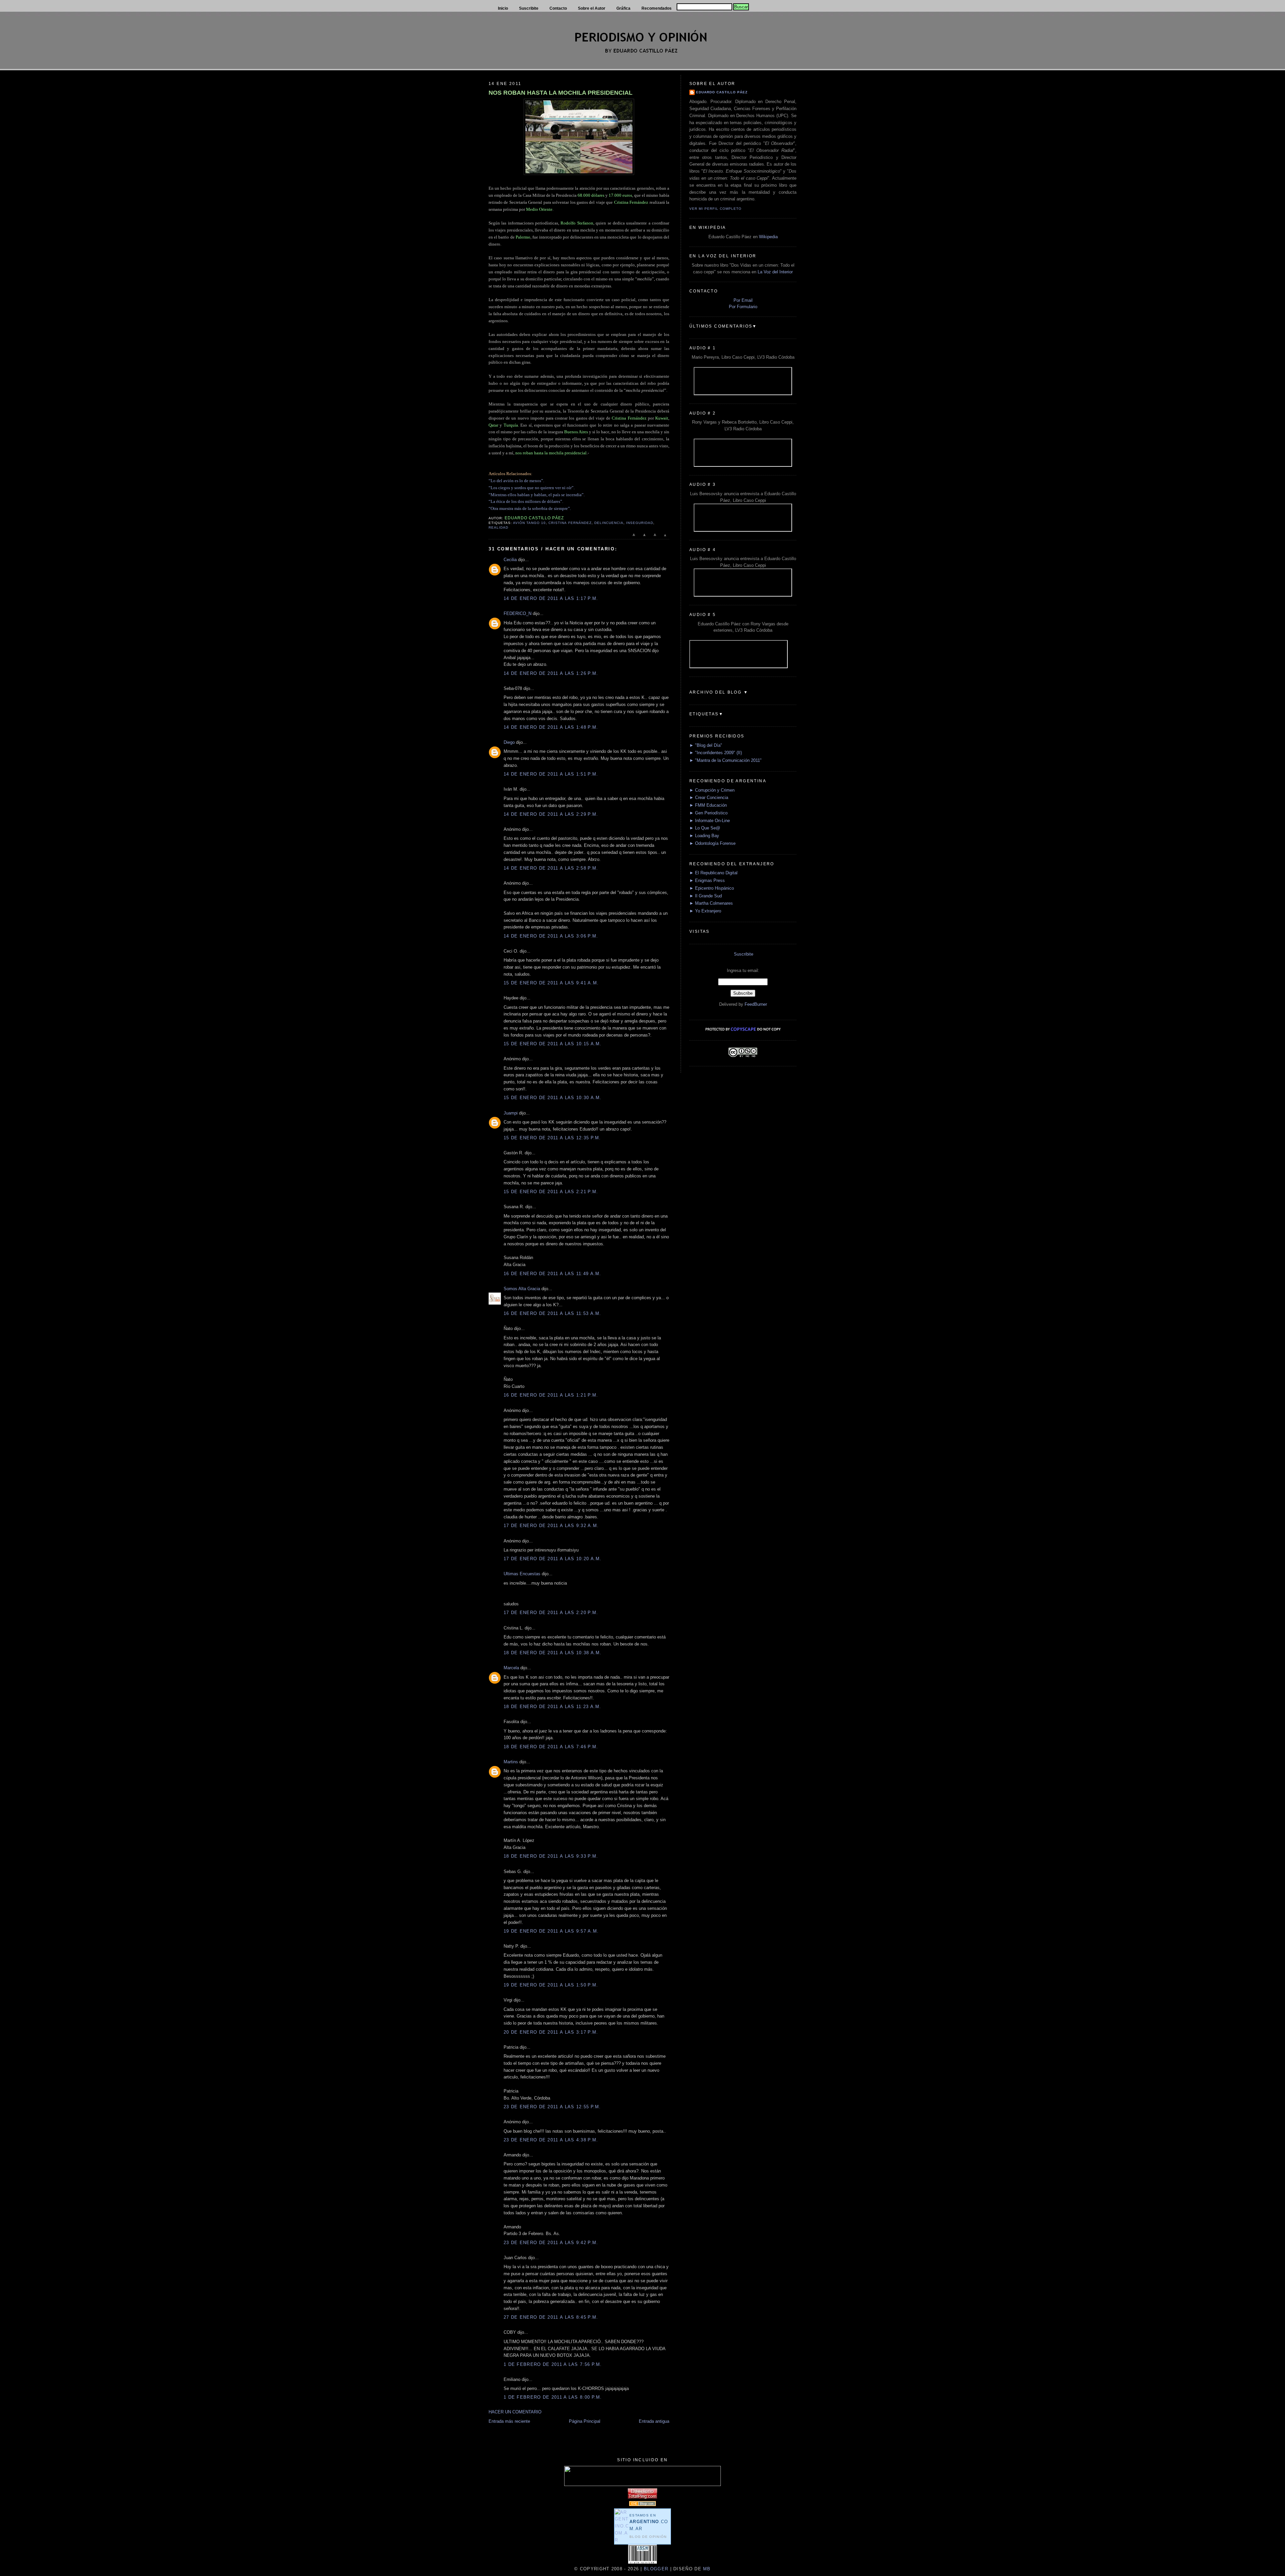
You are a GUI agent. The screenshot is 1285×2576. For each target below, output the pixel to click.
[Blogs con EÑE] (642, 2505)
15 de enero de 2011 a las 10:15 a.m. (553, 1044)
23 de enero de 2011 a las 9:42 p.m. (551, 2243)
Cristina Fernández (570, 523)
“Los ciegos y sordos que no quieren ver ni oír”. (532, 488)
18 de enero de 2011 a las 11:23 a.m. (552, 1707)
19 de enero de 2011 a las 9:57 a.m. (551, 1931)
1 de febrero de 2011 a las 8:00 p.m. (553, 2397)
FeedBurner (756, 1004)
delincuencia (609, 523)
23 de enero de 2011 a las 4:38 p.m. (551, 2140)
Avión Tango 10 (529, 523)
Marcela (511, 1668)
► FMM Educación (708, 805)
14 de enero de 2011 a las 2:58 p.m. (551, 868)
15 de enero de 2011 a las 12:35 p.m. (552, 1138)
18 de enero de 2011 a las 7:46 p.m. (551, 1747)
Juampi (511, 1113)
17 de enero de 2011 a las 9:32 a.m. (551, 1526)
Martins (511, 1762)
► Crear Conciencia (709, 797)
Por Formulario (743, 307)
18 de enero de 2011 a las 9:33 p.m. (551, 1856)
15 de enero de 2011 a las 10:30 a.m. (553, 1098)
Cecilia (510, 560)
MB (706, 2569)
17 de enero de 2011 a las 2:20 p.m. (551, 1613)
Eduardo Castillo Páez (722, 92)
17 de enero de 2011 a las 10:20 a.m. (553, 1559)
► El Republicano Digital (713, 873)
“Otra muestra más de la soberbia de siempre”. (530, 508)
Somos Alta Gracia (522, 1289)
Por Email (743, 300)
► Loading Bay (704, 836)
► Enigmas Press (707, 880)
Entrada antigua (654, 2421)
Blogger (656, 2569)
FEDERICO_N (518, 613)
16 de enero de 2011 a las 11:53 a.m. (552, 1313)
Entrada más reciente (509, 2421)
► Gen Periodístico (708, 813)
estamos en (649, 2522)
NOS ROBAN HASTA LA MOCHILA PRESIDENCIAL (561, 93)
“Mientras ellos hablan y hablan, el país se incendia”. (537, 495)
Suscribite (744, 954)
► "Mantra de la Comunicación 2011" (725, 760)
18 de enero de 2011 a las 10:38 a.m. (553, 1653)
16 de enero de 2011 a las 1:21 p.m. (551, 1395)
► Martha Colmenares (711, 903)
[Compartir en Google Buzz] (665, 538)
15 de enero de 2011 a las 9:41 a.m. (551, 983)
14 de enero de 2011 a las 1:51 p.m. (551, 774)
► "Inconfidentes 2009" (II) (716, 753)
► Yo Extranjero (705, 911)
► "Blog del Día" (706, 745)
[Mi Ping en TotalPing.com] (642, 2497)
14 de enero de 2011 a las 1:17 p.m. (551, 598)
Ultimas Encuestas (522, 1574)
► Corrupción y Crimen (712, 790)
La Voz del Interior (775, 272)
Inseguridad (640, 523)
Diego (509, 742)
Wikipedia (768, 237)
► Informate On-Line (710, 821)
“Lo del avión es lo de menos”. (516, 481)
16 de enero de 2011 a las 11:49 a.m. (552, 1274)
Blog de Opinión (648, 2537)
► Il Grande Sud (706, 896)
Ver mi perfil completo (715, 209)
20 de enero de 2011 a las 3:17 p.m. (551, 2032)
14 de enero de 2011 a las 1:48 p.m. (551, 727)
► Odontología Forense (712, 843)
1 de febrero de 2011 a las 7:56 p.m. (553, 2364)
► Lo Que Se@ (705, 828)
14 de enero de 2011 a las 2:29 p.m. (551, 814)
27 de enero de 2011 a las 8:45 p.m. (551, 2317)
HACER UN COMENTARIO (515, 2412)
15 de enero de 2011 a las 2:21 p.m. (551, 1192)
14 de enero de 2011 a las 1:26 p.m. (551, 673)
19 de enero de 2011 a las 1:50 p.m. (551, 1985)
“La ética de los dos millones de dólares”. (526, 501)
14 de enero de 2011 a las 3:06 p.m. (551, 936)
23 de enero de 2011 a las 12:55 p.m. (552, 2107)
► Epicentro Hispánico (712, 888)
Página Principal (585, 2421)
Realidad (498, 527)
